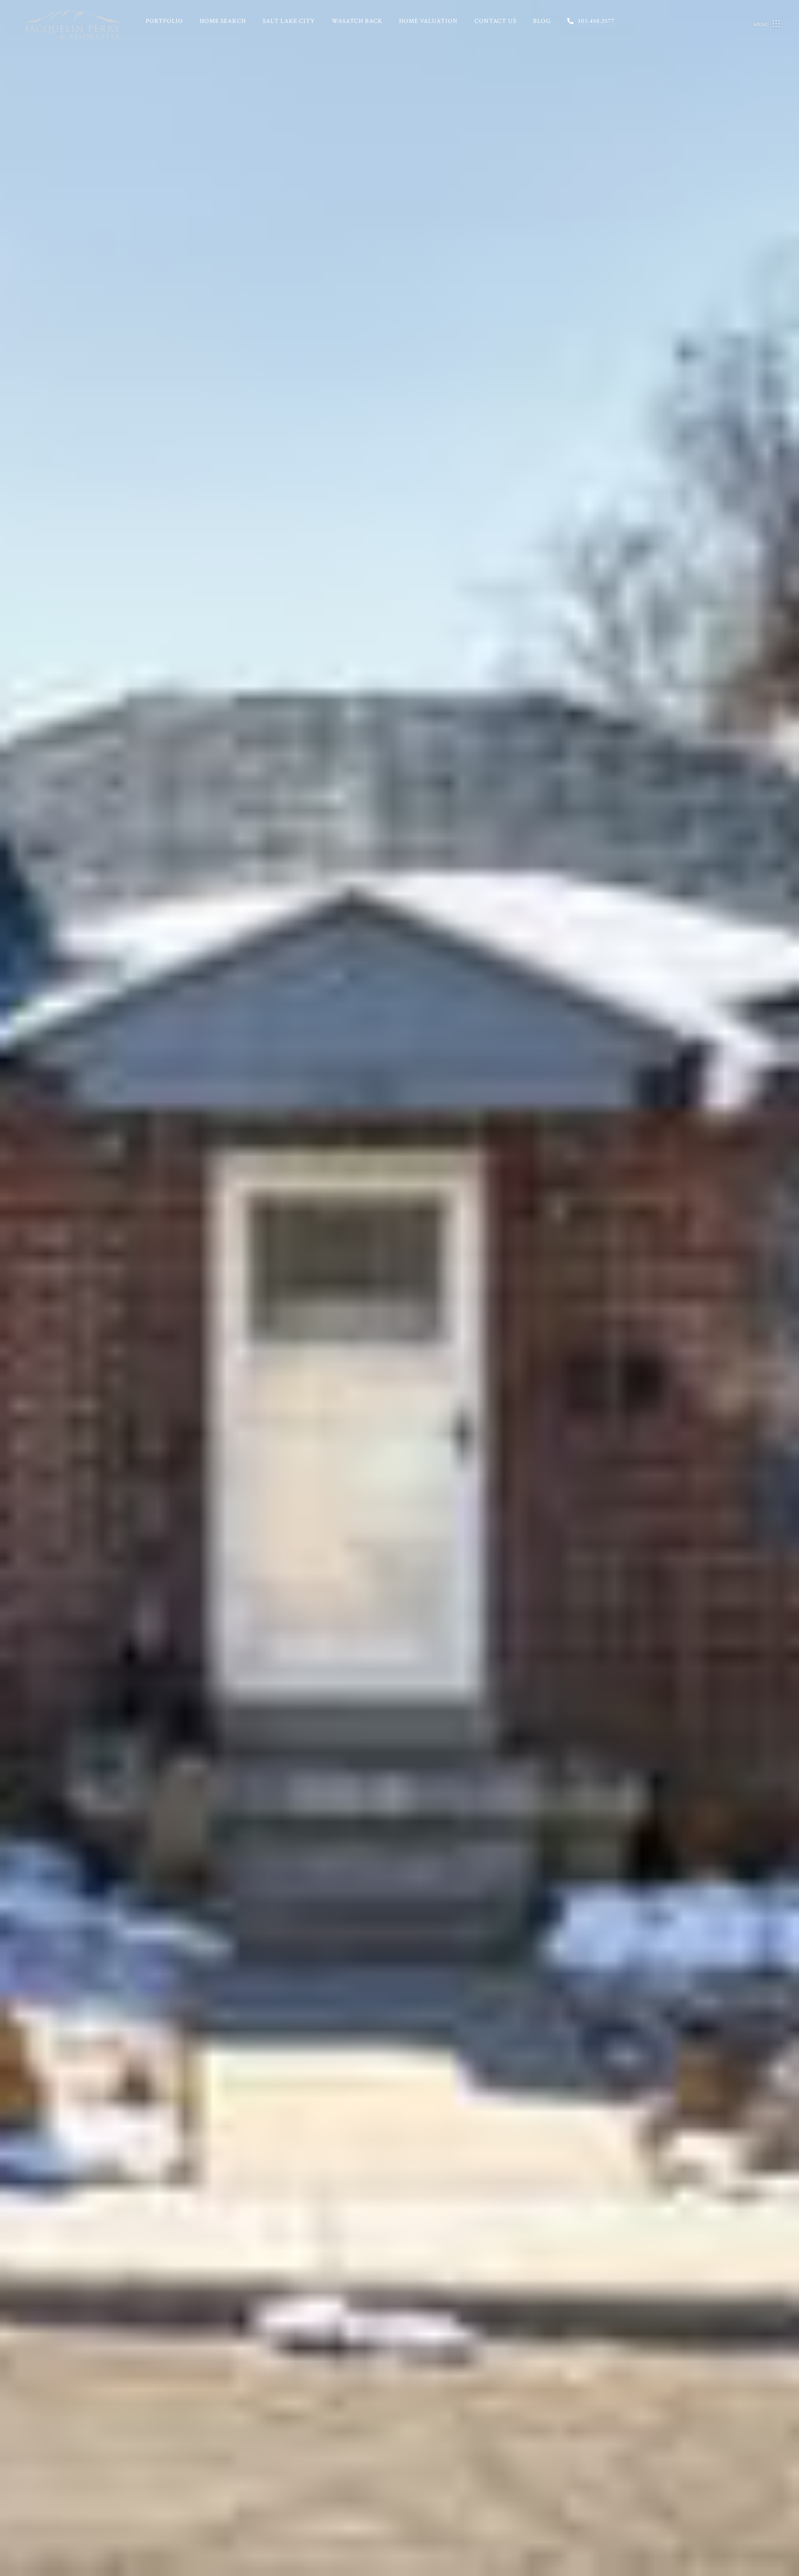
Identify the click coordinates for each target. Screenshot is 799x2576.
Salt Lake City (289, 21)
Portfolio (164, 21)
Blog (542, 21)
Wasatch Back (357, 21)
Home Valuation (428, 21)
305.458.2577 (596, 21)
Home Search (223, 21)
